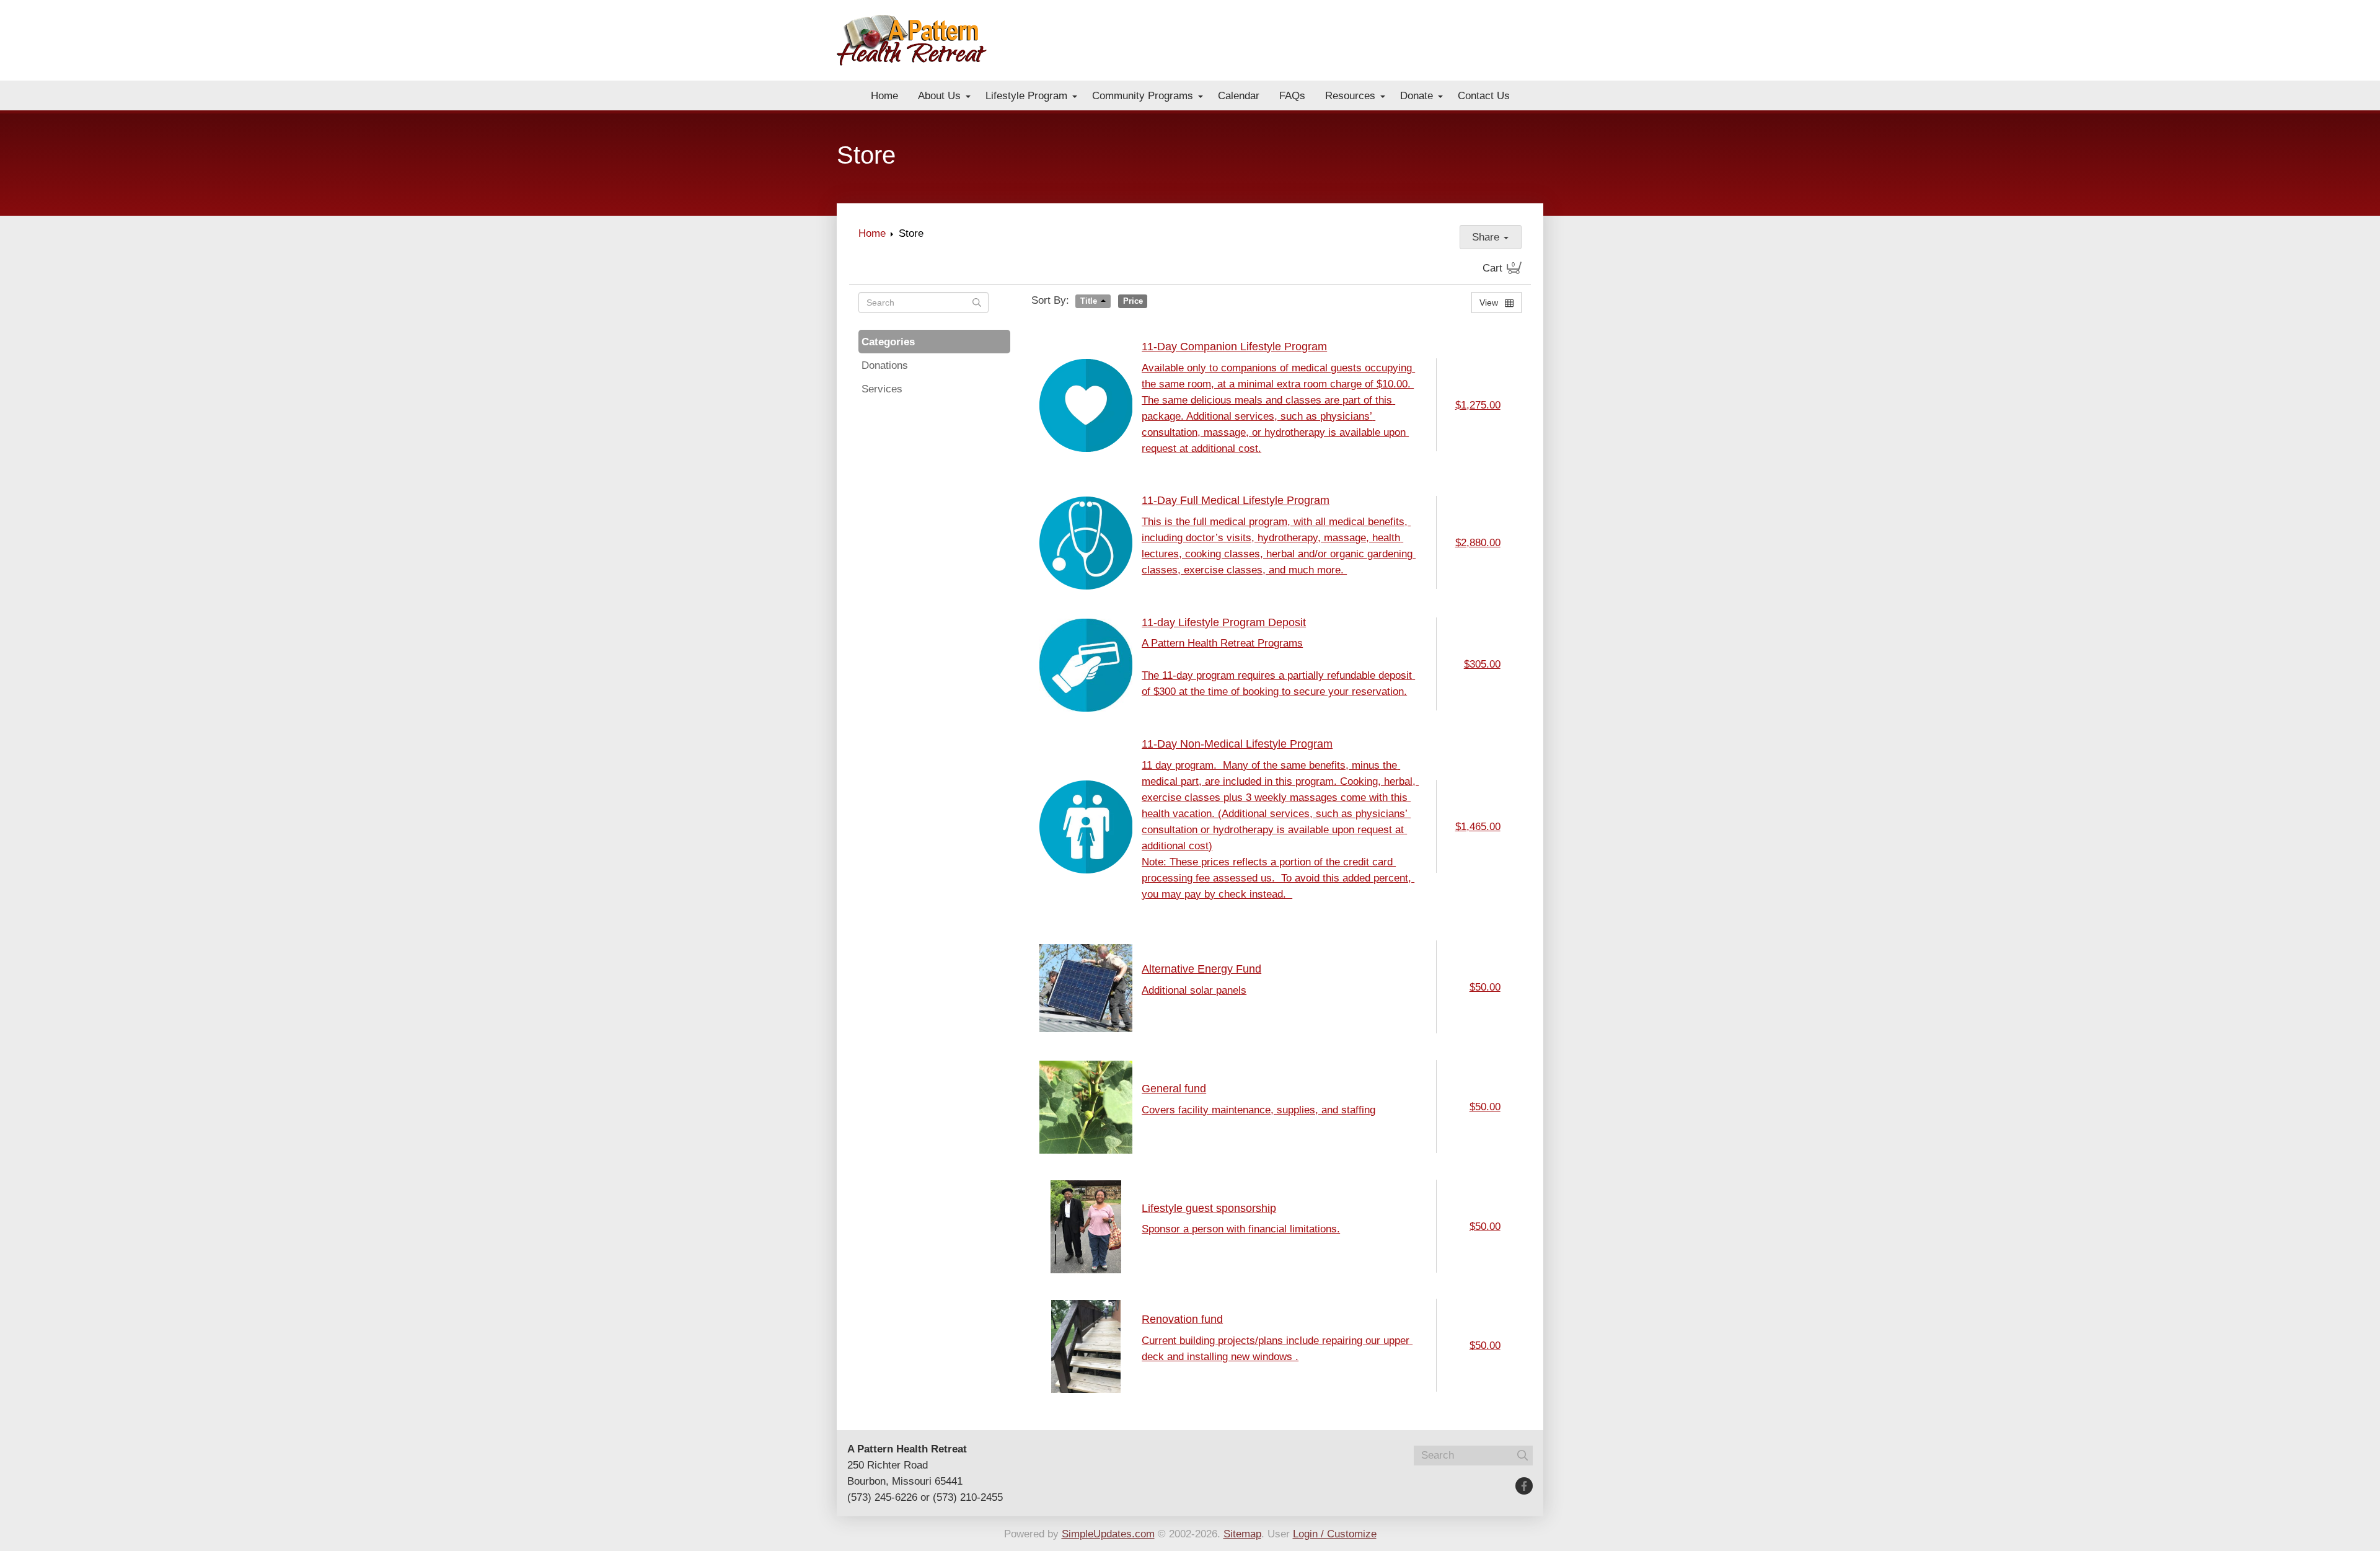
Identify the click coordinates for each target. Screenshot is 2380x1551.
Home (884, 95)
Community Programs (1143, 95)
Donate (1417, 95)
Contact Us (1484, 95)
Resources (1350, 95)
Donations (885, 365)
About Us (939, 95)
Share (1487, 237)
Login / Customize (1335, 1534)
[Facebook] (1524, 1486)
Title (1089, 301)
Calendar (1239, 95)
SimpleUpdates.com (1108, 1534)
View (1490, 303)
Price (1133, 301)
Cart (1499, 268)
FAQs (1292, 95)
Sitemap (1242, 1534)
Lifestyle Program (1026, 95)
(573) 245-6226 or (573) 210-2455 (925, 1497)
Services (882, 389)
